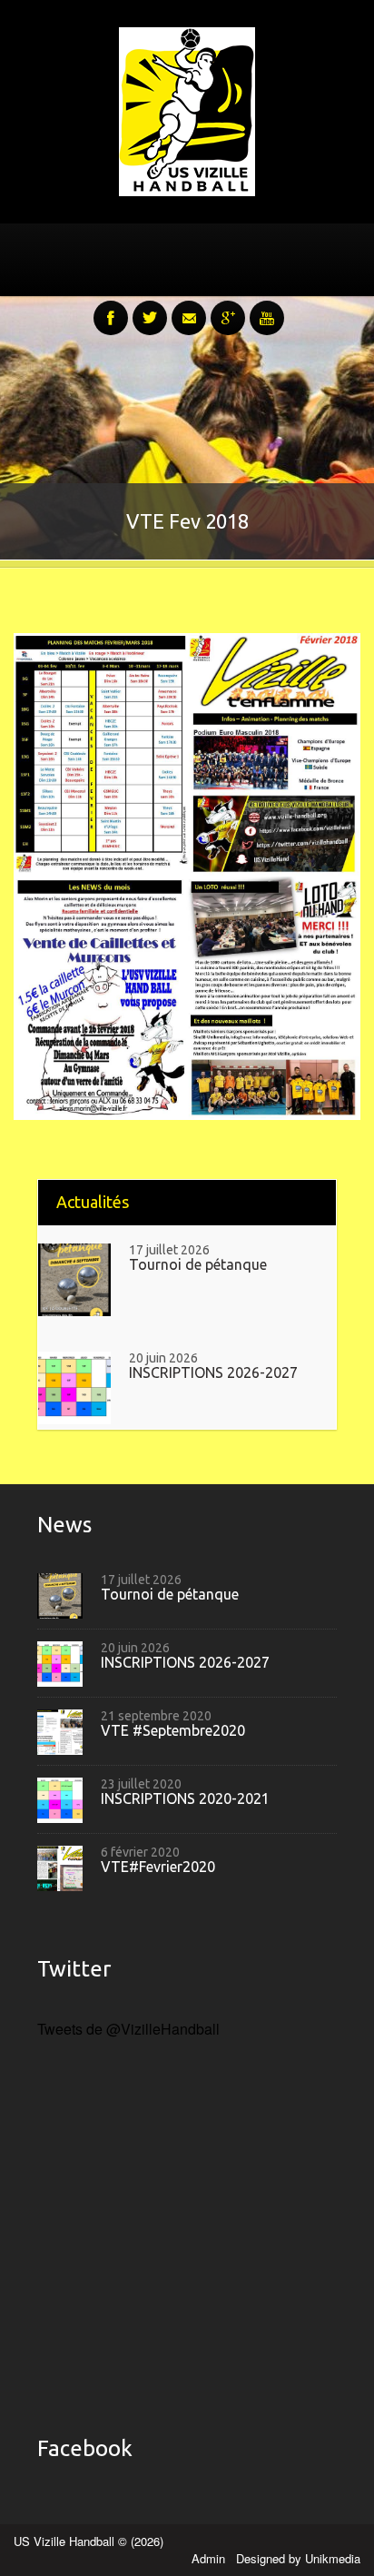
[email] (189, 308)
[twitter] (150, 308)
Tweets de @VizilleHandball (128, 2029)
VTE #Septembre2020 (173, 1731)
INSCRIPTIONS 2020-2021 (185, 1799)
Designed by (298, 2558)
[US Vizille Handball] (187, 109)
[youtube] (267, 308)
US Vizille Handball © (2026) (89, 2541)
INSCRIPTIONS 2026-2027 (213, 1373)
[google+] (228, 308)
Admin (210, 2558)
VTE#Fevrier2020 (158, 1867)
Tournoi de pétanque (198, 1265)
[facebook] (111, 308)
